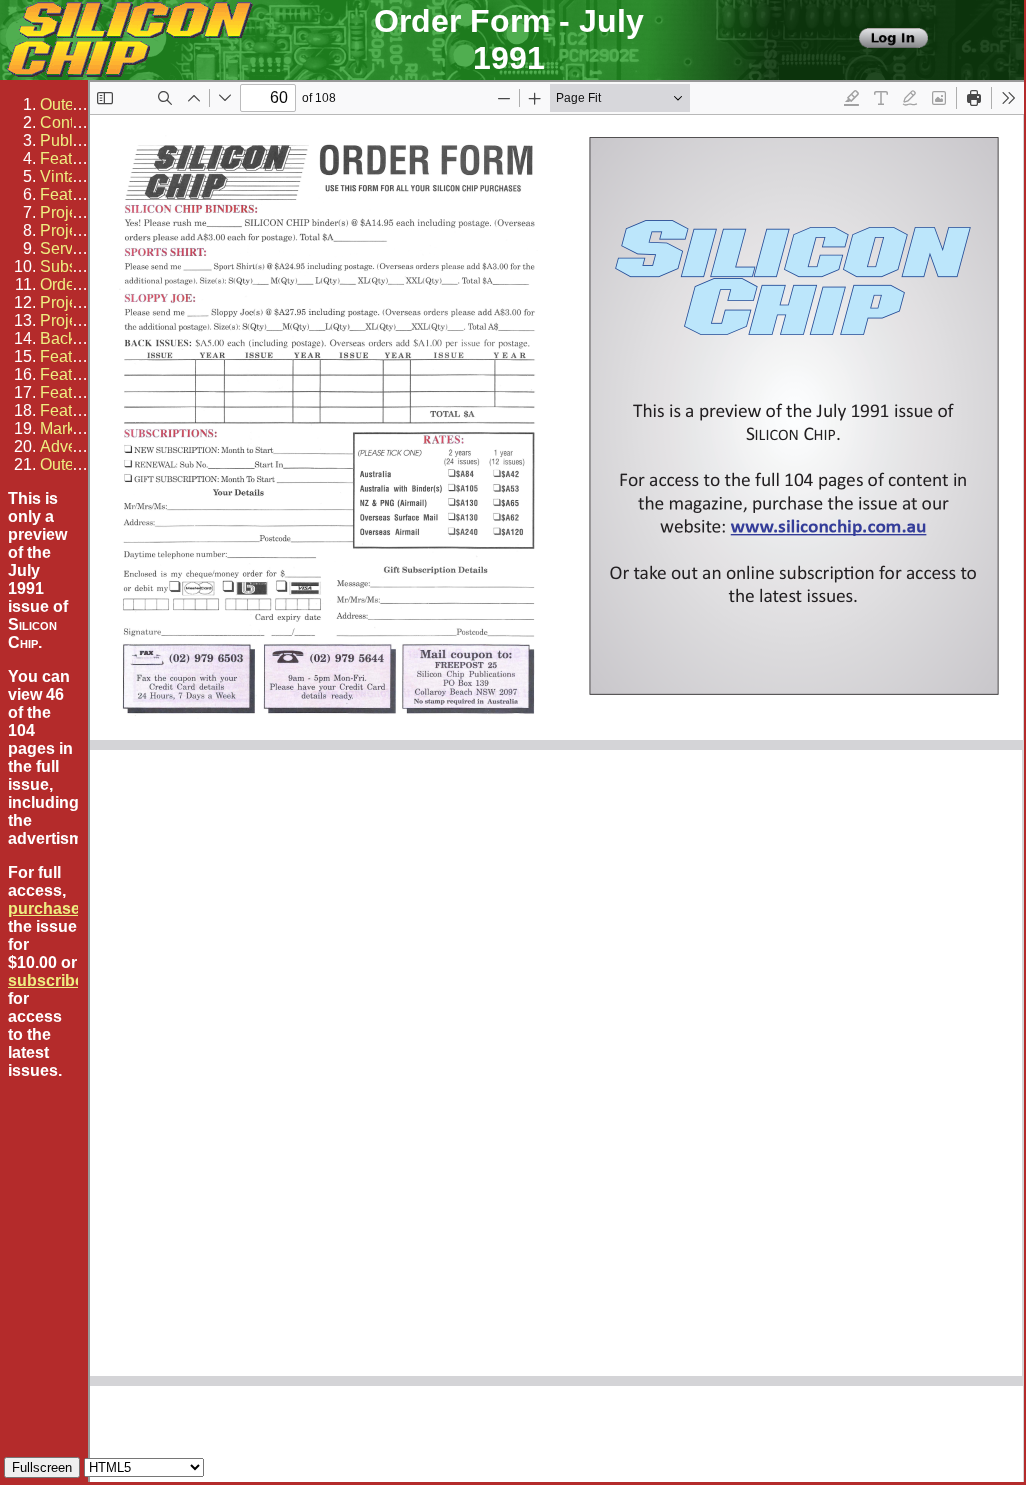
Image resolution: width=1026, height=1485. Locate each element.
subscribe (46, 980)
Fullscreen (42, 1467)
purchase (44, 908)
